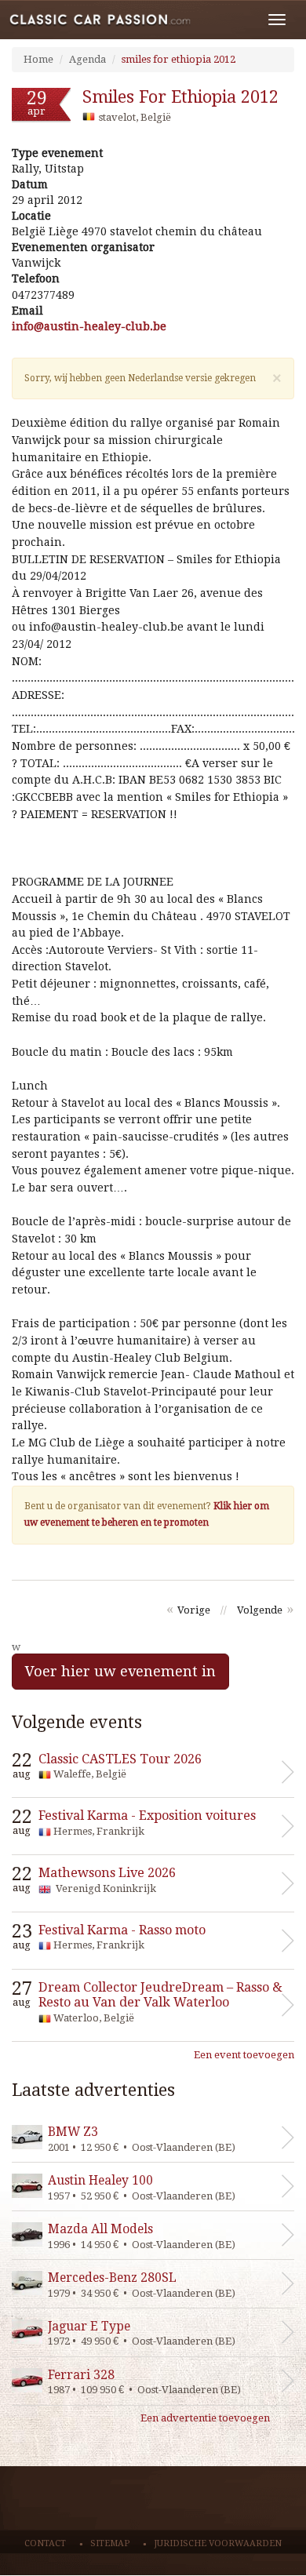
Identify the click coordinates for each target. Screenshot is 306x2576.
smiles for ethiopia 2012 (178, 59)
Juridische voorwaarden (218, 2543)
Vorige (194, 1610)
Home (38, 59)
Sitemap (110, 2543)
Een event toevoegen (244, 2055)
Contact (45, 2543)
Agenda (87, 59)
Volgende (260, 1610)
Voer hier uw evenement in (120, 1671)
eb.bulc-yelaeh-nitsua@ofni (89, 326)
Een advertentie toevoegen (205, 2418)
